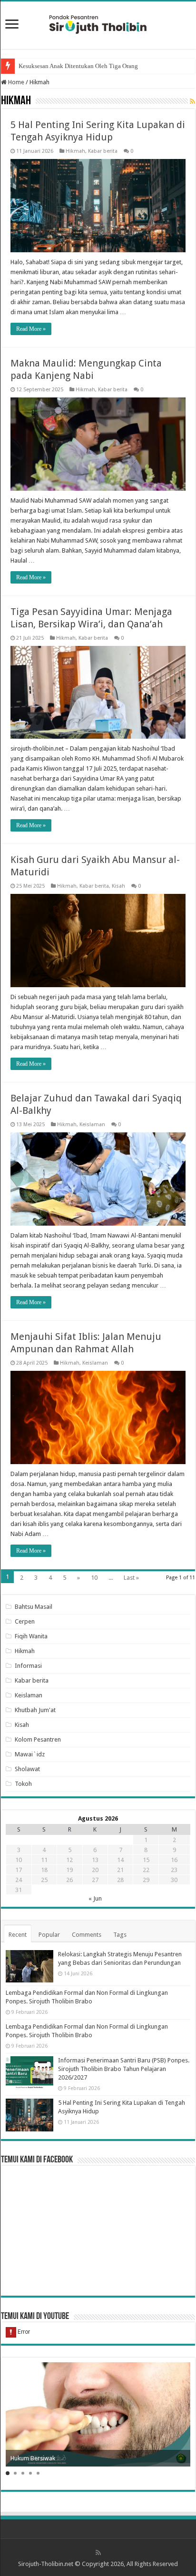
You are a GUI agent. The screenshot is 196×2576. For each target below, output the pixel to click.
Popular (49, 1935)
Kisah (118, 886)
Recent (18, 1935)
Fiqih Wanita (31, 1636)
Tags (120, 1935)
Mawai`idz (30, 1754)
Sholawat (27, 1769)
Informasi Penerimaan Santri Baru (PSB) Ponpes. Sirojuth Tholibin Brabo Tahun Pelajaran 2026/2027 (124, 2069)
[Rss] (98, 2553)
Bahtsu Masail (34, 1607)
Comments (87, 1935)
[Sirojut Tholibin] (98, 23)
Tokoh (23, 1784)
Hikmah (75, 151)
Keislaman (92, 1125)
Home (15, 82)
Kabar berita (103, 151)
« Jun (95, 1898)
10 (94, 1578)
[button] (8, 2473)
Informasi (28, 1666)
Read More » (31, 329)
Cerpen (25, 1621)
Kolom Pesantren (38, 1739)
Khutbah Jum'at (35, 1710)
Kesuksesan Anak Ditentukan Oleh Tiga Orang (78, 66)
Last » (131, 1578)
